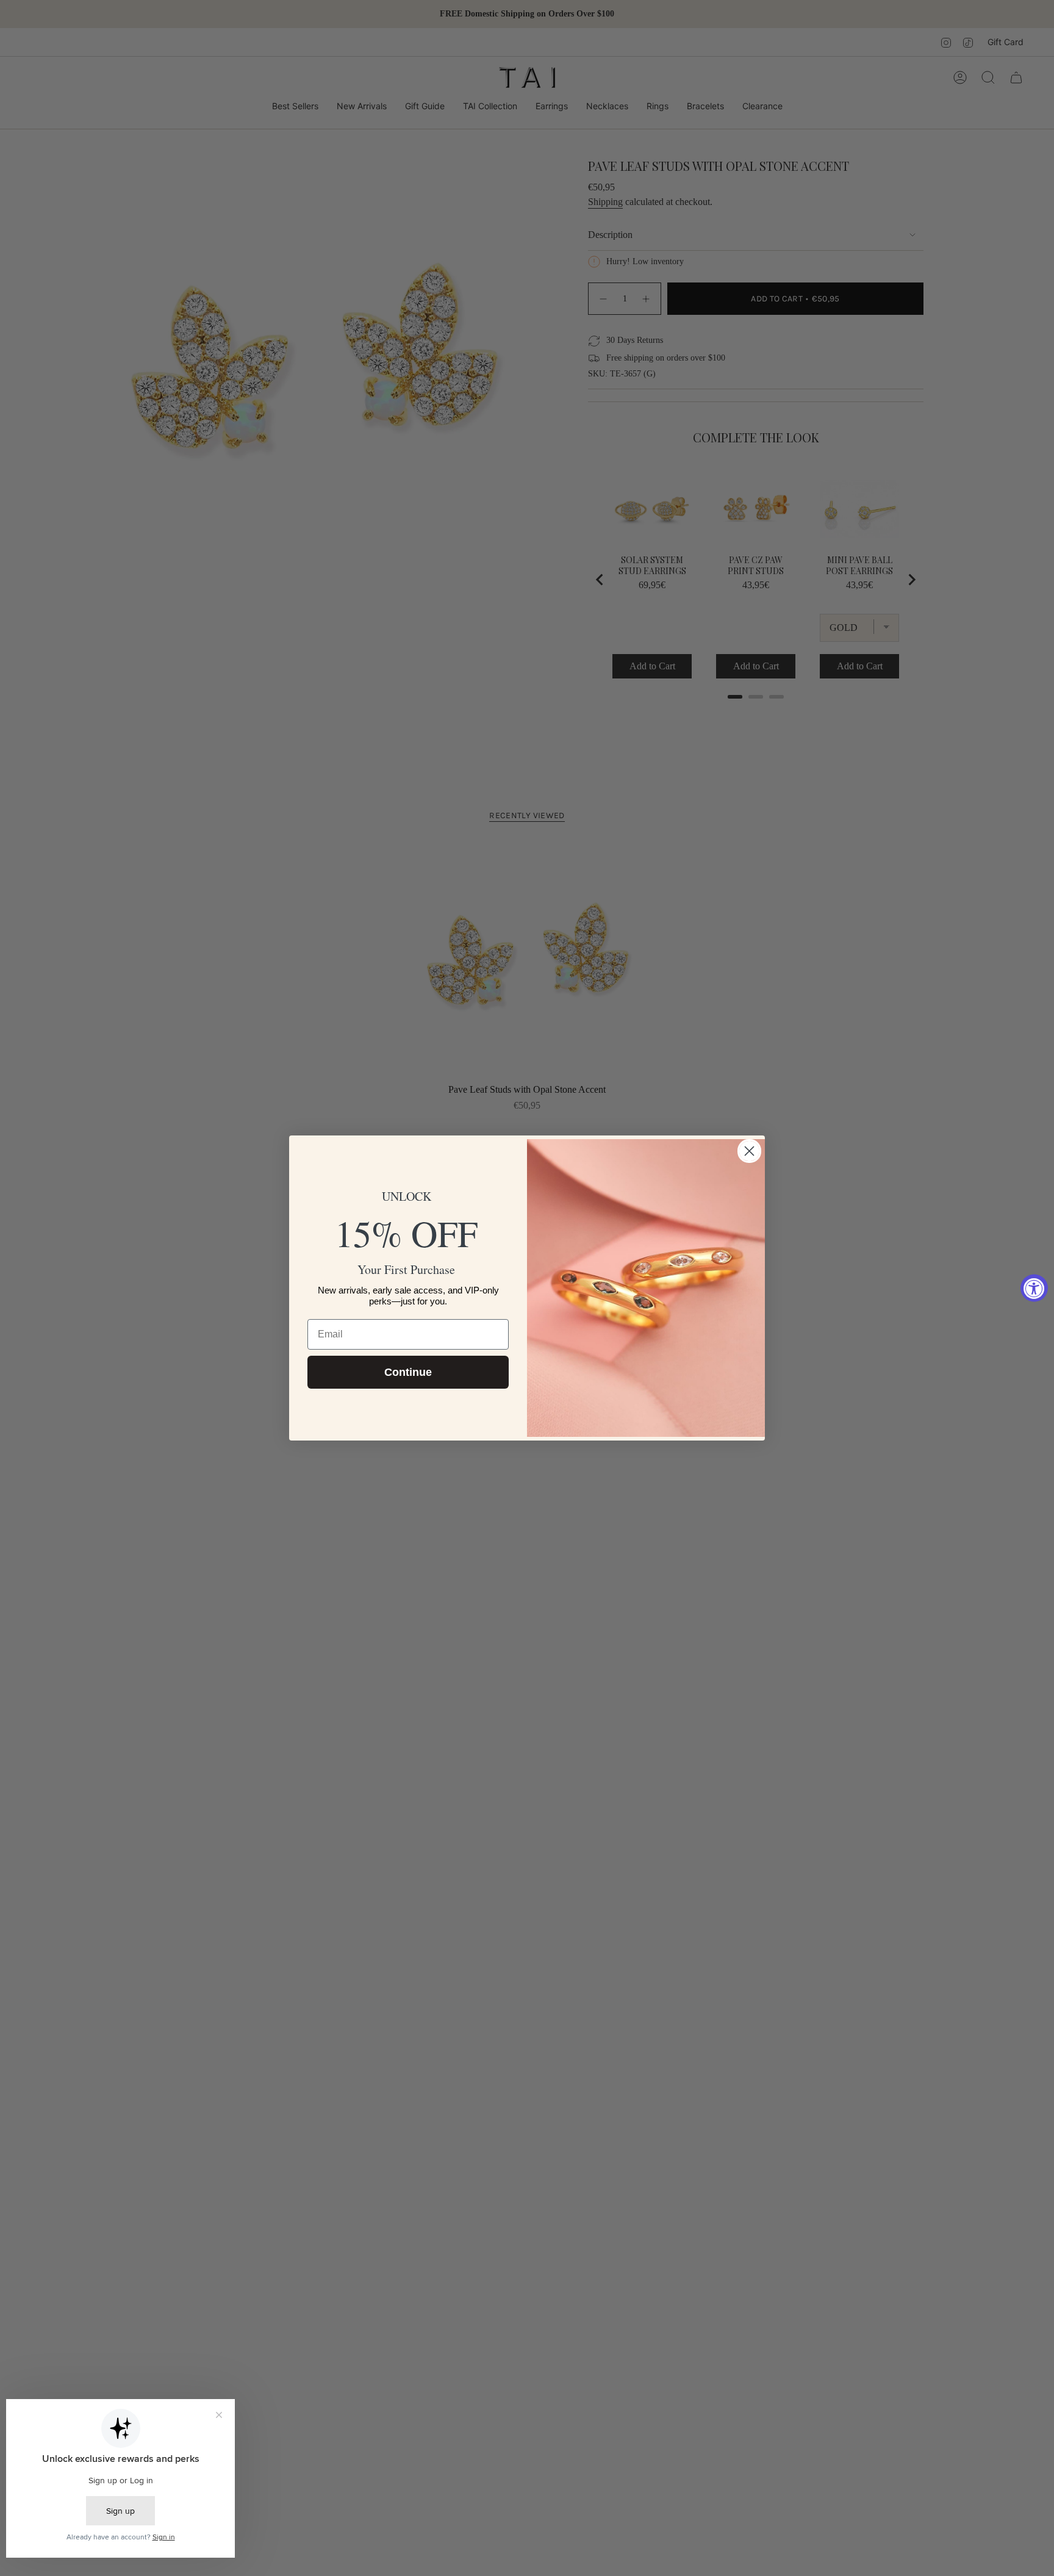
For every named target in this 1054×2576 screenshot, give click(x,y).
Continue (408, 1372)
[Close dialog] (749, 1151)
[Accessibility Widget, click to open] (1034, 1288)
